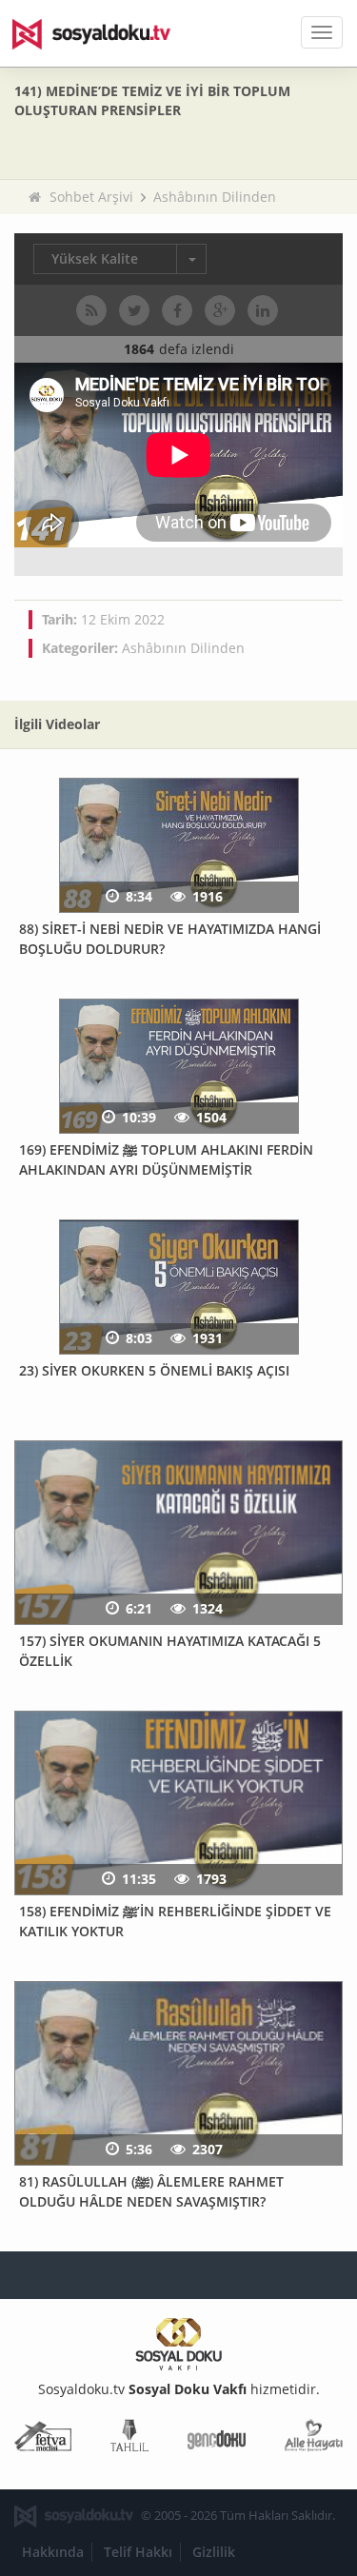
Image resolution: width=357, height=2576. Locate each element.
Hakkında (53, 2552)
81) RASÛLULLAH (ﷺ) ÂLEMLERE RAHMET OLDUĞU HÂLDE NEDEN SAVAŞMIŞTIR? (151, 2191)
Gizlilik (214, 2552)
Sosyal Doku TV (105, 33)
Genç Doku (217, 2439)
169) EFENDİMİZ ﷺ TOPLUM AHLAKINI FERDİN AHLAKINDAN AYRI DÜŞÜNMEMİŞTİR (166, 1159)
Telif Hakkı (138, 2552)
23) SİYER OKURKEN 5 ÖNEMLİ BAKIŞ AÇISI (154, 1370)
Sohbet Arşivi (91, 197)
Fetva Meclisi (43, 2439)
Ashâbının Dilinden (215, 197)
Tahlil (129, 2439)
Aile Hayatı (314, 2439)
